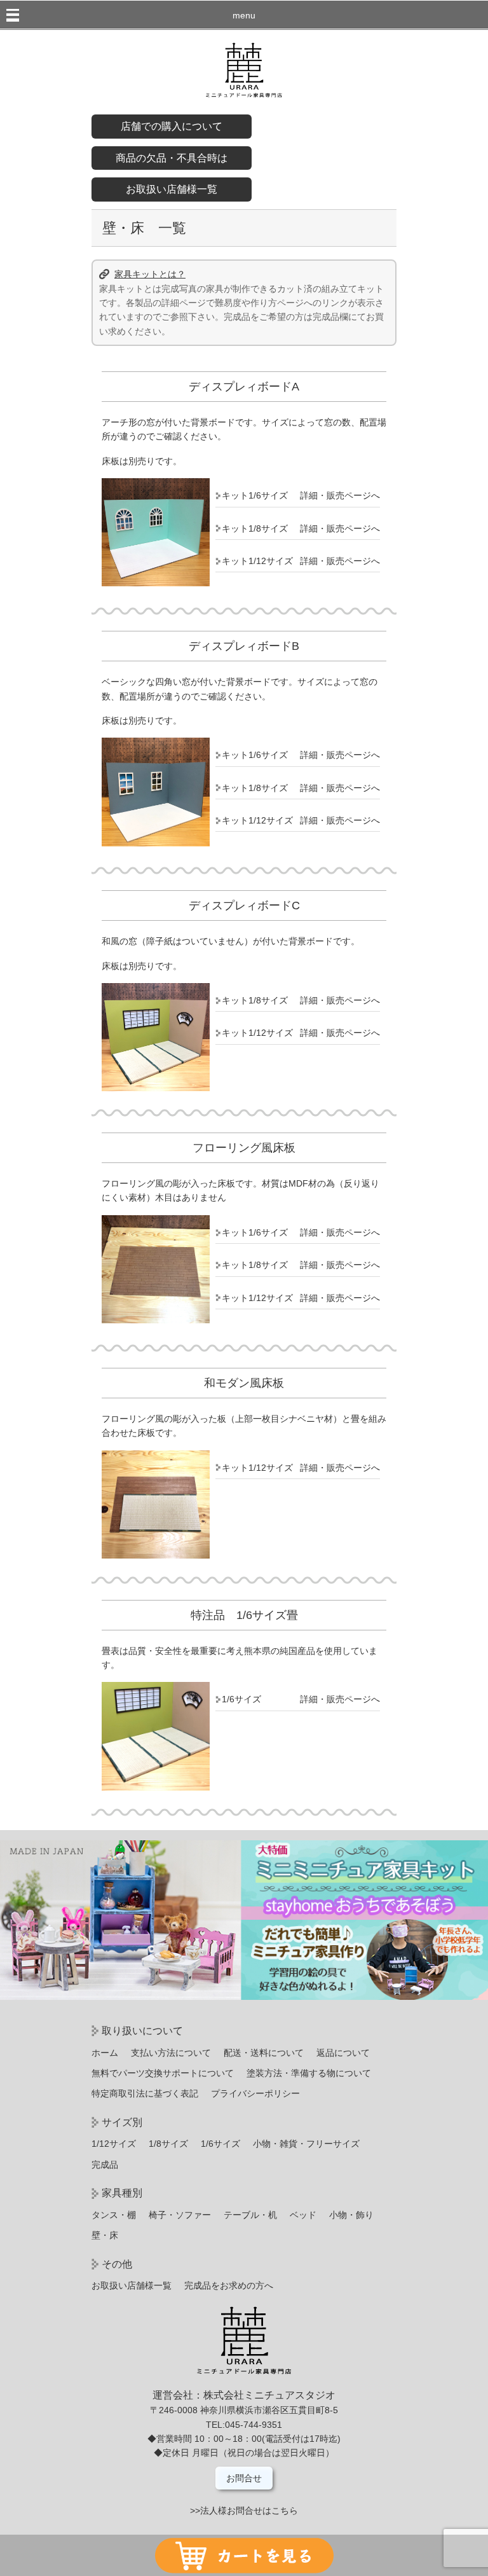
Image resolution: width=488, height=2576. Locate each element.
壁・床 (105, 2235)
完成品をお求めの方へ (229, 2285)
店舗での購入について (172, 126)
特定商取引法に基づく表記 (145, 2093)
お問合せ (244, 2478)
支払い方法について (171, 2053)
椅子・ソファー (180, 2215)
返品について (343, 2053)
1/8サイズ (168, 2144)
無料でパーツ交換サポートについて (163, 2073)
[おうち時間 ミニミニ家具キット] (244, 1997)
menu (244, 15)
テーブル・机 (250, 2215)
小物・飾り (351, 2215)
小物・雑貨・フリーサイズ (306, 2144)
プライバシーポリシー (255, 2093)
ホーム (105, 2053)
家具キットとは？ (150, 274)
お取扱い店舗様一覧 (172, 189)
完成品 (105, 2165)
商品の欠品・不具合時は (172, 158)
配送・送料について (264, 2053)
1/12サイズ (114, 2144)
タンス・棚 (114, 2215)
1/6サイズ (220, 2144)
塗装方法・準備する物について (309, 2073)
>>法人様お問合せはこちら (244, 2511)
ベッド (303, 2215)
